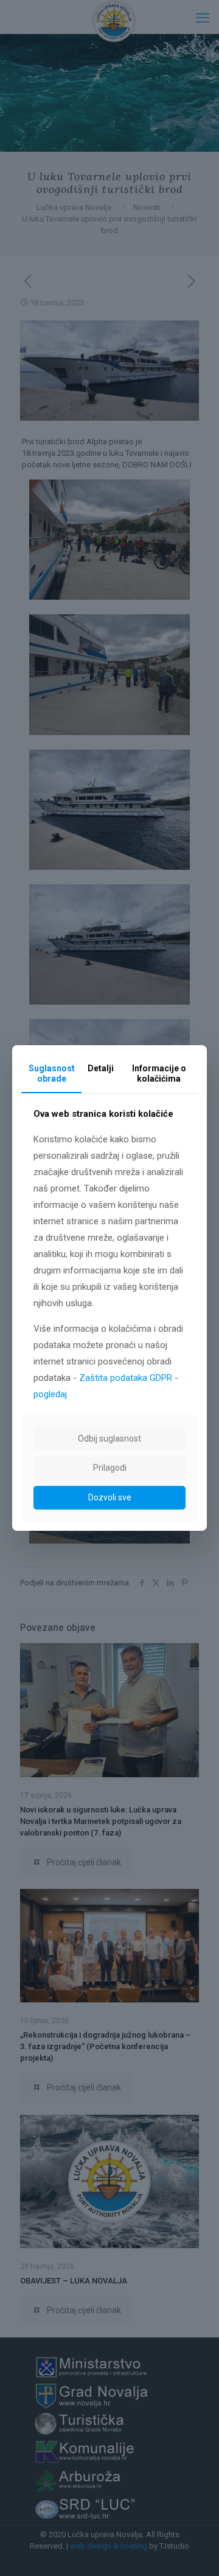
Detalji (101, 1068)
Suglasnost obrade (52, 1073)
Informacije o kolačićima (159, 1073)
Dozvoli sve (110, 1497)
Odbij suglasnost (109, 1439)
